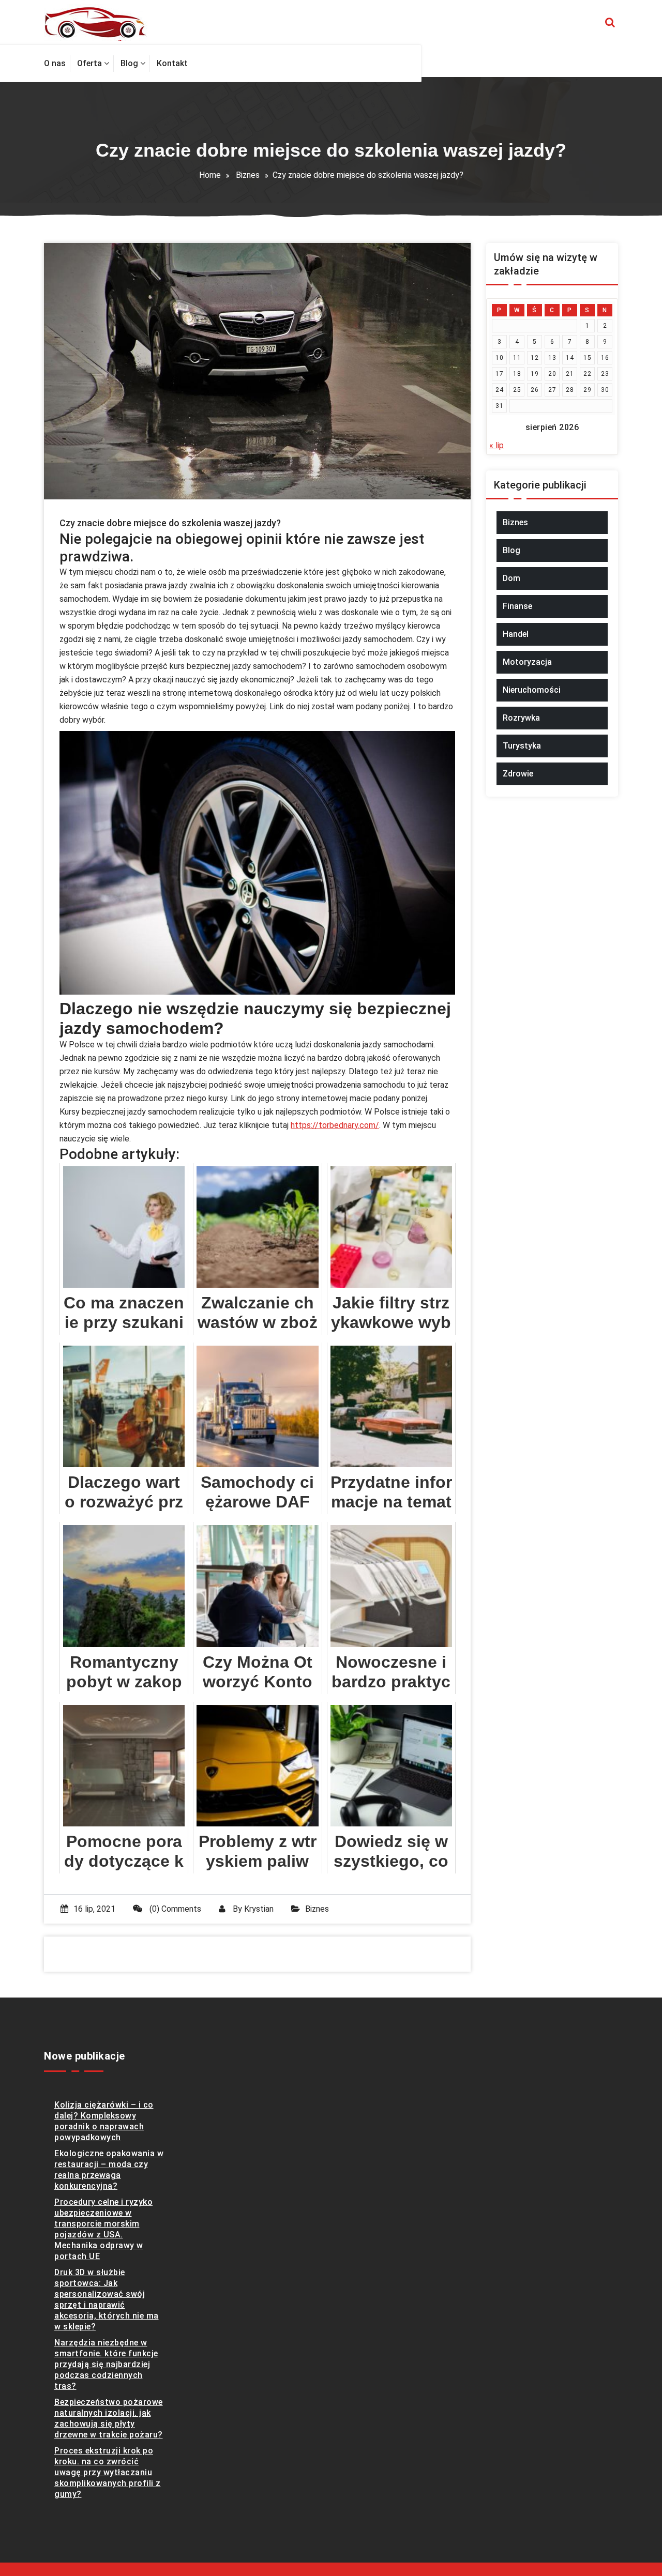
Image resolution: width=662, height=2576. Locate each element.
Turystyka (522, 746)
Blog (511, 550)
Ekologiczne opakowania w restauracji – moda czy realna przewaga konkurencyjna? (109, 2170)
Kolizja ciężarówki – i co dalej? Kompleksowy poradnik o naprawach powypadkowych (104, 2121)
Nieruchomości (532, 690)
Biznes (248, 175)
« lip (496, 445)
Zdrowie (518, 774)
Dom (511, 578)
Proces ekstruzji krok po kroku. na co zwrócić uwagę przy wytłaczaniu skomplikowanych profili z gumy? (108, 2472)
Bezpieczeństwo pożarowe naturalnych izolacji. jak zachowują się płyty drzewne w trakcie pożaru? (109, 2418)
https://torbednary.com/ (335, 1125)
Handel (516, 634)
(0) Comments (174, 1909)
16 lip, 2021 (94, 1909)
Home (210, 175)
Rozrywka (521, 718)
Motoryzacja (527, 662)
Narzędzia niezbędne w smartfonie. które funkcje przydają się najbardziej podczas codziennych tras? (106, 2364)
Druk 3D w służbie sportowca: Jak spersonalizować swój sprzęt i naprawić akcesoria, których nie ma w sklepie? (107, 2299)
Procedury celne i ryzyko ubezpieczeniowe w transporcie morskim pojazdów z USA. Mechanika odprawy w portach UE (103, 2229)
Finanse (517, 606)
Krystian (259, 1909)
